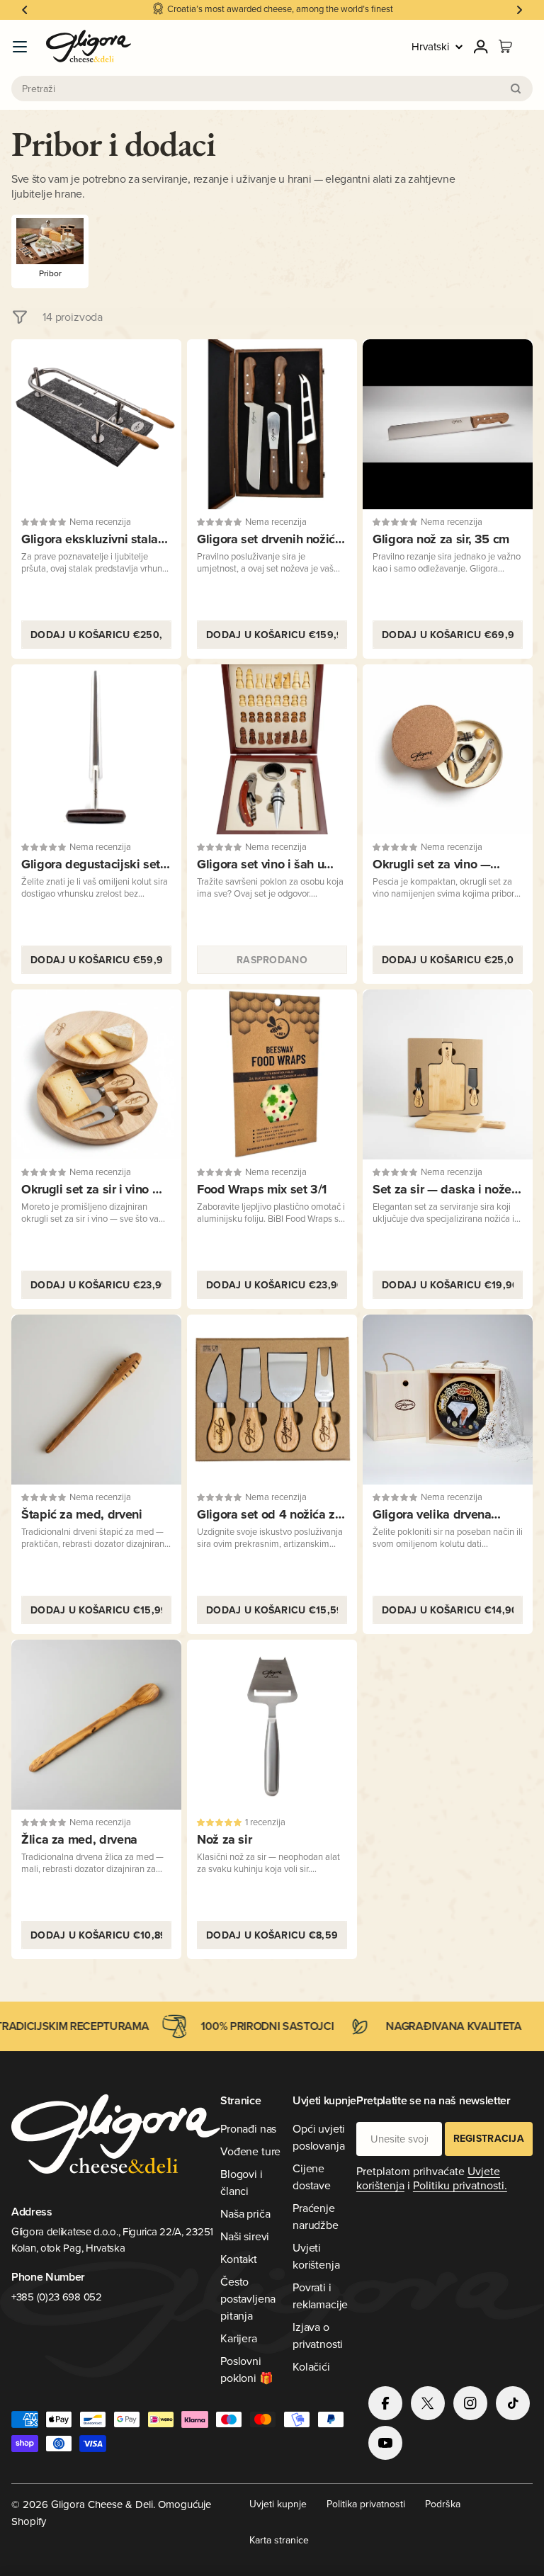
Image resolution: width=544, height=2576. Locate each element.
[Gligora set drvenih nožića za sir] (272, 424)
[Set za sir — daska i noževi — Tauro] (448, 1074)
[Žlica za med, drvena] (96, 1725)
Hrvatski (430, 46)
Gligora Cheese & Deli (102, 2504)
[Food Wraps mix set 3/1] (272, 1074)
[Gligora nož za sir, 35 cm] (448, 424)
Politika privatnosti (366, 2504)
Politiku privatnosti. (460, 2185)
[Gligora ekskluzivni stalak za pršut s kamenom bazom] (96, 424)
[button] (25, 10)
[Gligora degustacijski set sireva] (96, 749)
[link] (50, 251)
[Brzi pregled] (161, 370)
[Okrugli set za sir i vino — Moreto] (96, 1074)
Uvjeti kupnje (278, 2504)
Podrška (443, 2504)
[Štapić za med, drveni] (96, 1400)
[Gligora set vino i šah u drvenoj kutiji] (272, 749)
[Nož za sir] (272, 1725)
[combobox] (272, 89)
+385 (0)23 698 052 (57, 2297)
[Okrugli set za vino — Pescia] (448, 749)
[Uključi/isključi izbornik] (20, 47)
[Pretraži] (516, 89)
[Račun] (481, 47)
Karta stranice (279, 2540)
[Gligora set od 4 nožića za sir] (272, 1400)
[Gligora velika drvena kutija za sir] (448, 1400)
